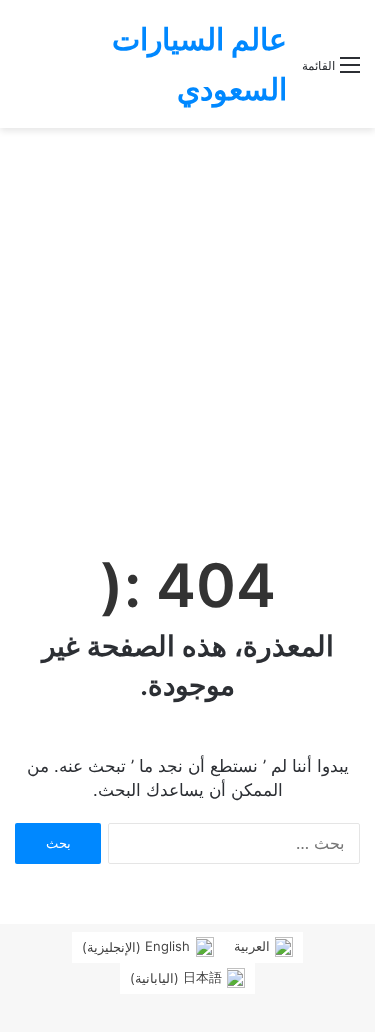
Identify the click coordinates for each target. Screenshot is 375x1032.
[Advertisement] (187, 325)
